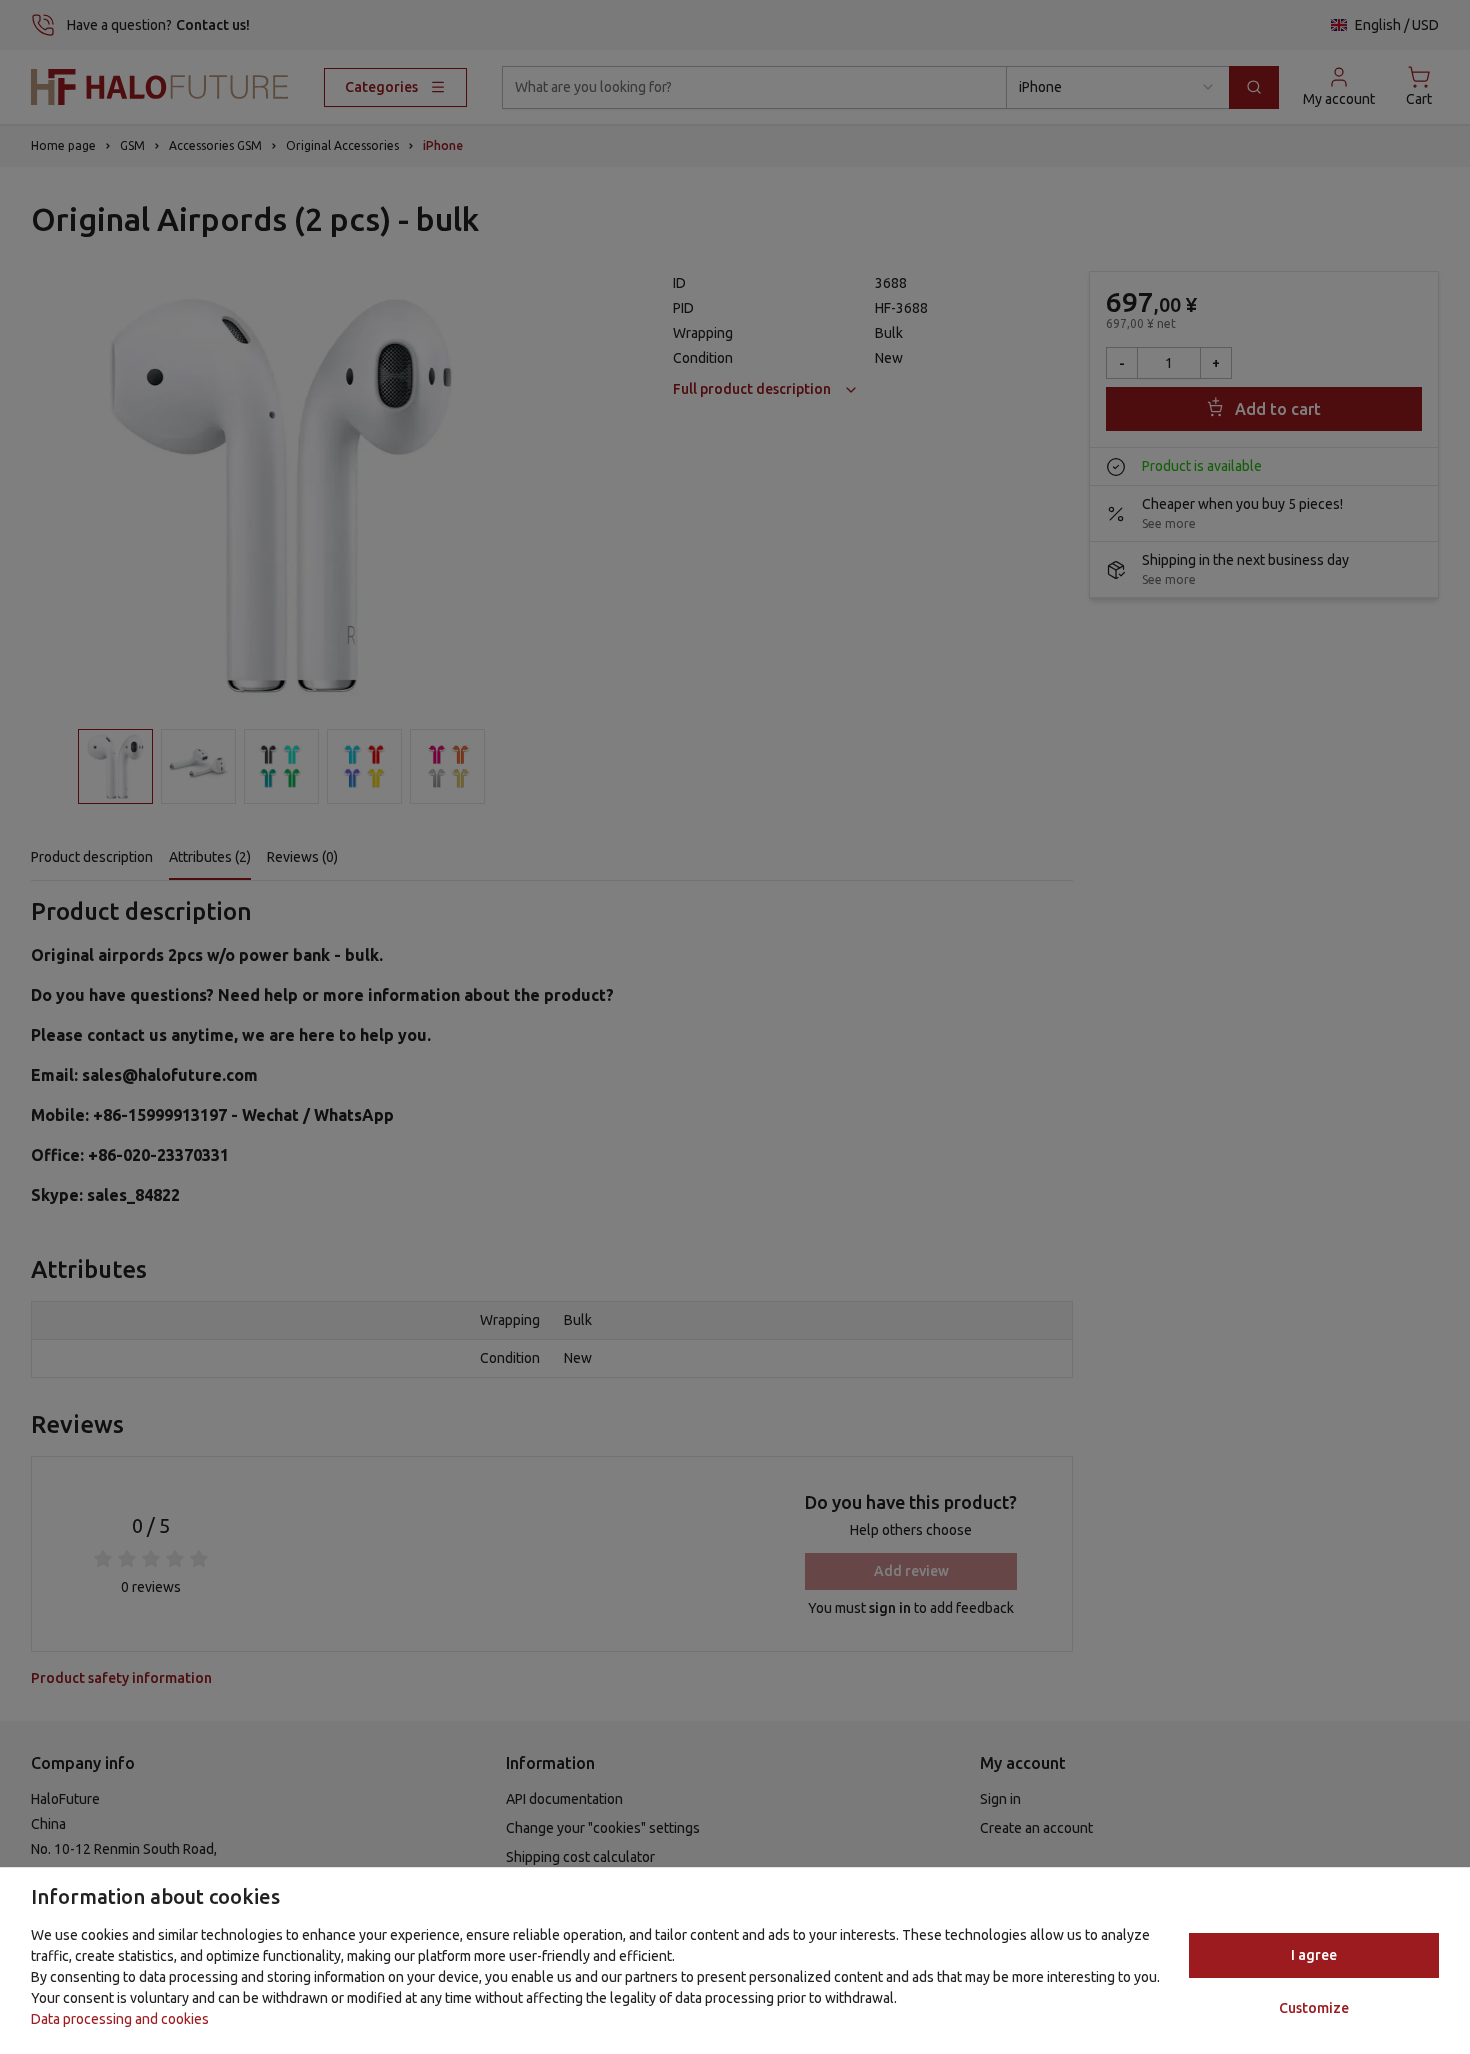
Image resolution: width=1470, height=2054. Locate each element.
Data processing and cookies (120, 2019)
